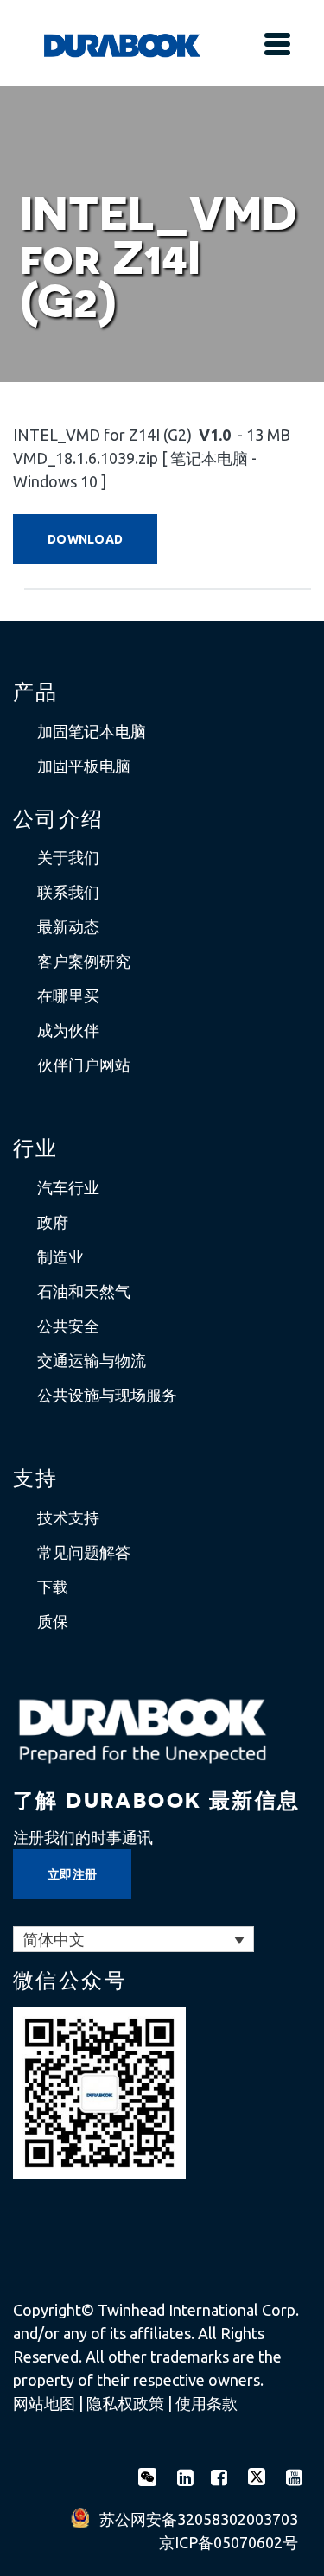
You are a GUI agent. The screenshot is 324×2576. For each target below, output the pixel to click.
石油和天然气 (84, 1291)
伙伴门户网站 (84, 1065)
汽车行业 (68, 1187)
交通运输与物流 (92, 1360)
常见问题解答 (84, 1552)
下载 (53, 1587)
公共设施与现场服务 (107, 1395)
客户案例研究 (84, 961)
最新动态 (68, 926)
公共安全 (68, 1326)
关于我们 (68, 857)
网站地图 (44, 2403)
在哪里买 (68, 995)
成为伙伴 (68, 1030)
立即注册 (72, 1874)
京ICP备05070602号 (229, 2542)
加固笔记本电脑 (92, 731)
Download (85, 539)
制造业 (60, 1256)
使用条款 (206, 2403)
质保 (53, 1621)
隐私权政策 (125, 2403)
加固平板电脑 (84, 766)
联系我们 (68, 892)
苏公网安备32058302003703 (199, 2519)
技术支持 (68, 1517)
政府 (53, 1222)
